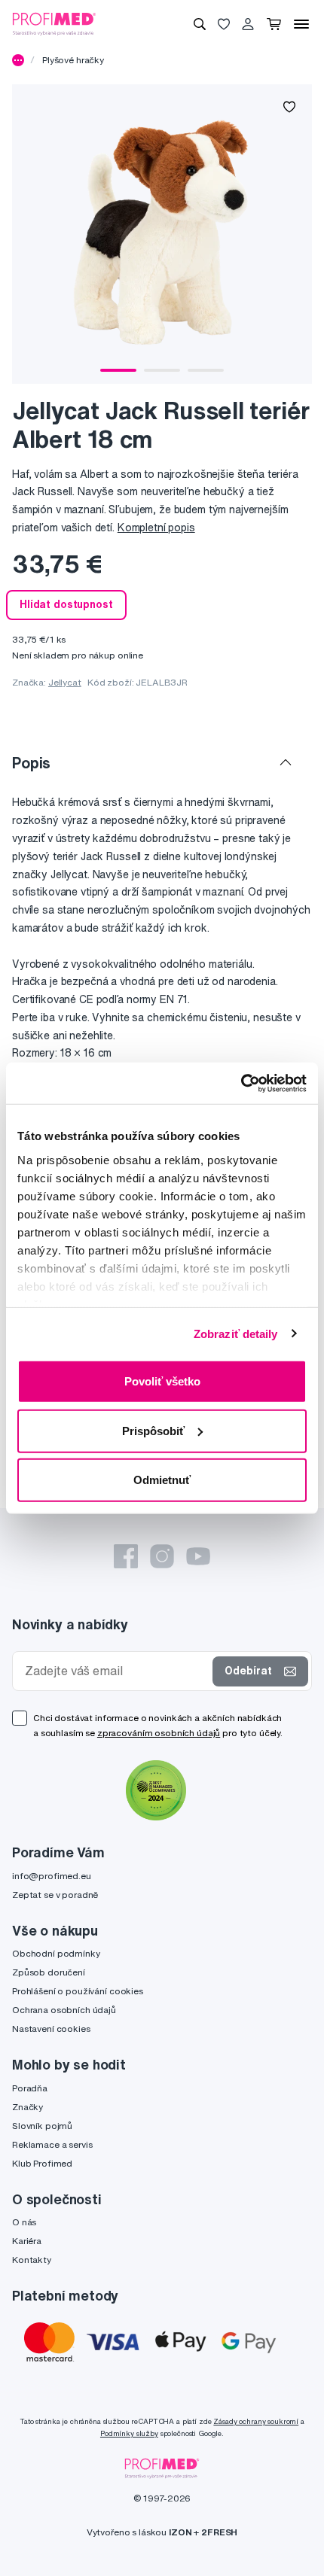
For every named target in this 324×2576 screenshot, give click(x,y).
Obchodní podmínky (56, 1953)
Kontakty (32, 2260)
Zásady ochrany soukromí (256, 2421)
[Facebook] (126, 1556)
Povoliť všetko (162, 1381)
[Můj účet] (248, 24)
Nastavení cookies (51, 2029)
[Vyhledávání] (200, 24)
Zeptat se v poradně (55, 1895)
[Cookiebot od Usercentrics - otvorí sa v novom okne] (241, 1083)
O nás (24, 2222)
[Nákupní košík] (274, 24)
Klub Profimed (42, 2163)
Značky (28, 2107)
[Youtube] (198, 1556)
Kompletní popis (156, 528)
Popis (31, 763)
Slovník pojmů (42, 2126)
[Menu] (301, 24)
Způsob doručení (49, 1972)
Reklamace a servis (52, 2144)
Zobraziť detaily (236, 1333)
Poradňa (30, 2088)
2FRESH (219, 2532)
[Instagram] (162, 1556)
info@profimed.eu (52, 1876)
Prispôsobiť (153, 1430)
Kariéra (27, 2241)
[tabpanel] (162, 234)
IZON (180, 2532)
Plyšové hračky (73, 60)
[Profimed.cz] (54, 23)
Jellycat (65, 682)
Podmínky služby (129, 2433)
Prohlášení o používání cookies (78, 1991)
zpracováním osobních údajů (159, 1733)
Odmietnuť (162, 1480)
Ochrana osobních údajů (64, 2010)
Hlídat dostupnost (66, 604)
